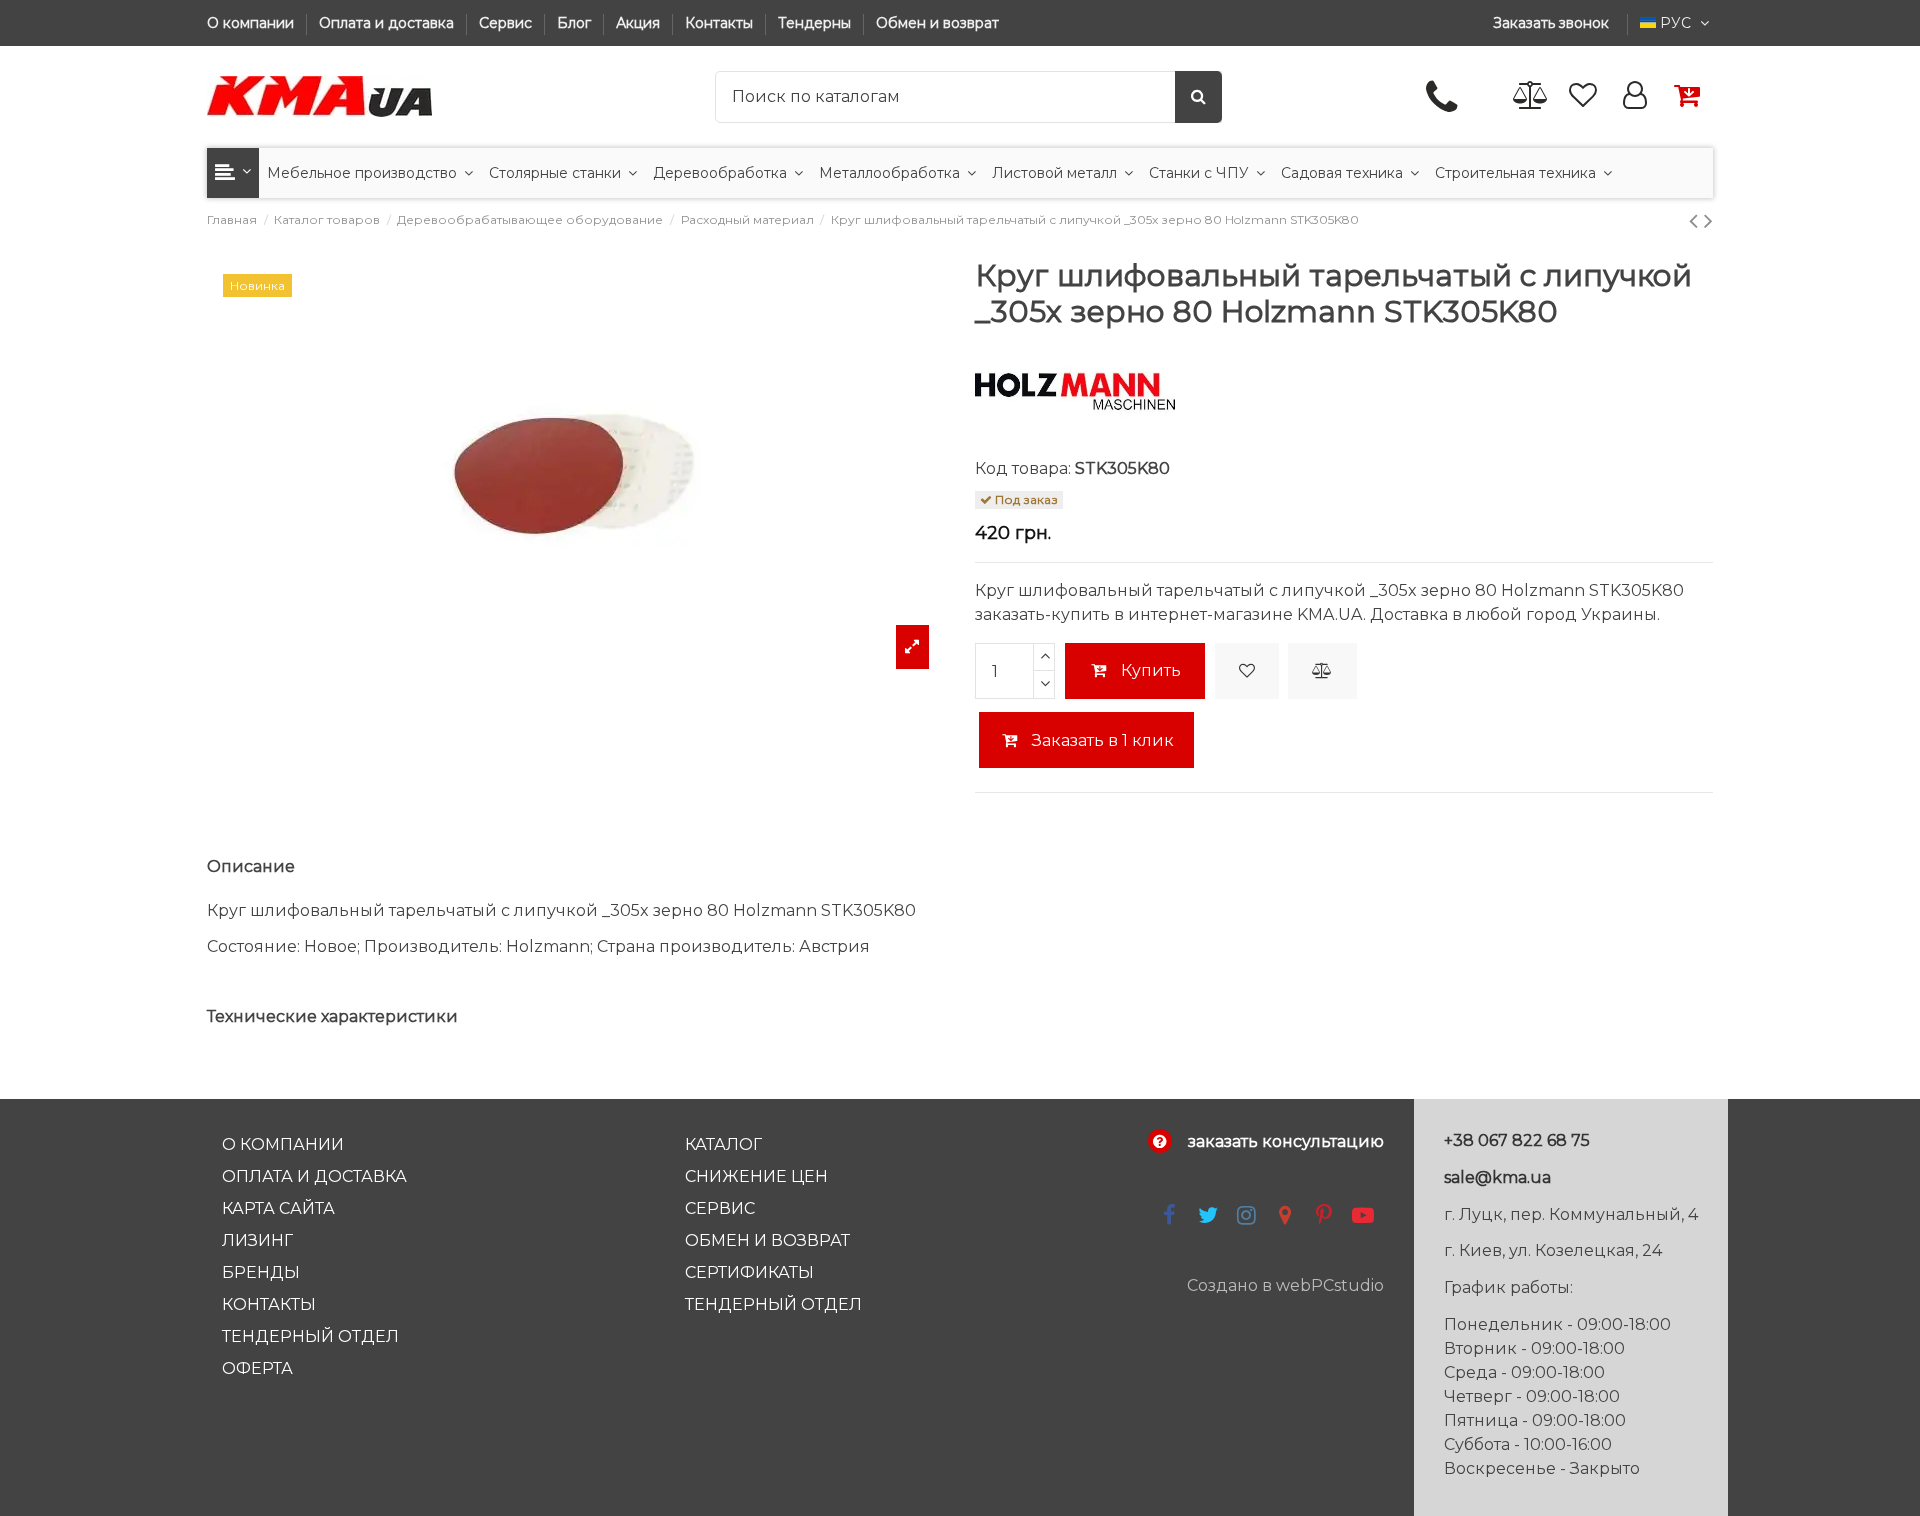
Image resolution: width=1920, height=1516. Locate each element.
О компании (252, 23)
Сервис (507, 23)
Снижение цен (756, 1176)
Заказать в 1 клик (1101, 740)
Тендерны (816, 23)
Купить (1151, 670)
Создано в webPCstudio (1285, 1285)
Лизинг (257, 1240)
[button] (233, 173)
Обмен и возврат (937, 23)
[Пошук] (1198, 97)
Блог (576, 23)
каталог (723, 1144)
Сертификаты (749, 1272)
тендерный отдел (773, 1304)
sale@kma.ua (1497, 1177)
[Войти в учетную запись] (1635, 96)
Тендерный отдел (310, 1336)
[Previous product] (1696, 220)
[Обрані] (1583, 96)
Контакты (721, 23)
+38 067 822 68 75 (1517, 1140)
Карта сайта (278, 1208)
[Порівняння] (1531, 96)
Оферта (257, 1368)
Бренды (261, 1272)
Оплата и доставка (388, 23)
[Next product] (1708, 220)
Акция (640, 23)
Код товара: (1023, 468)
